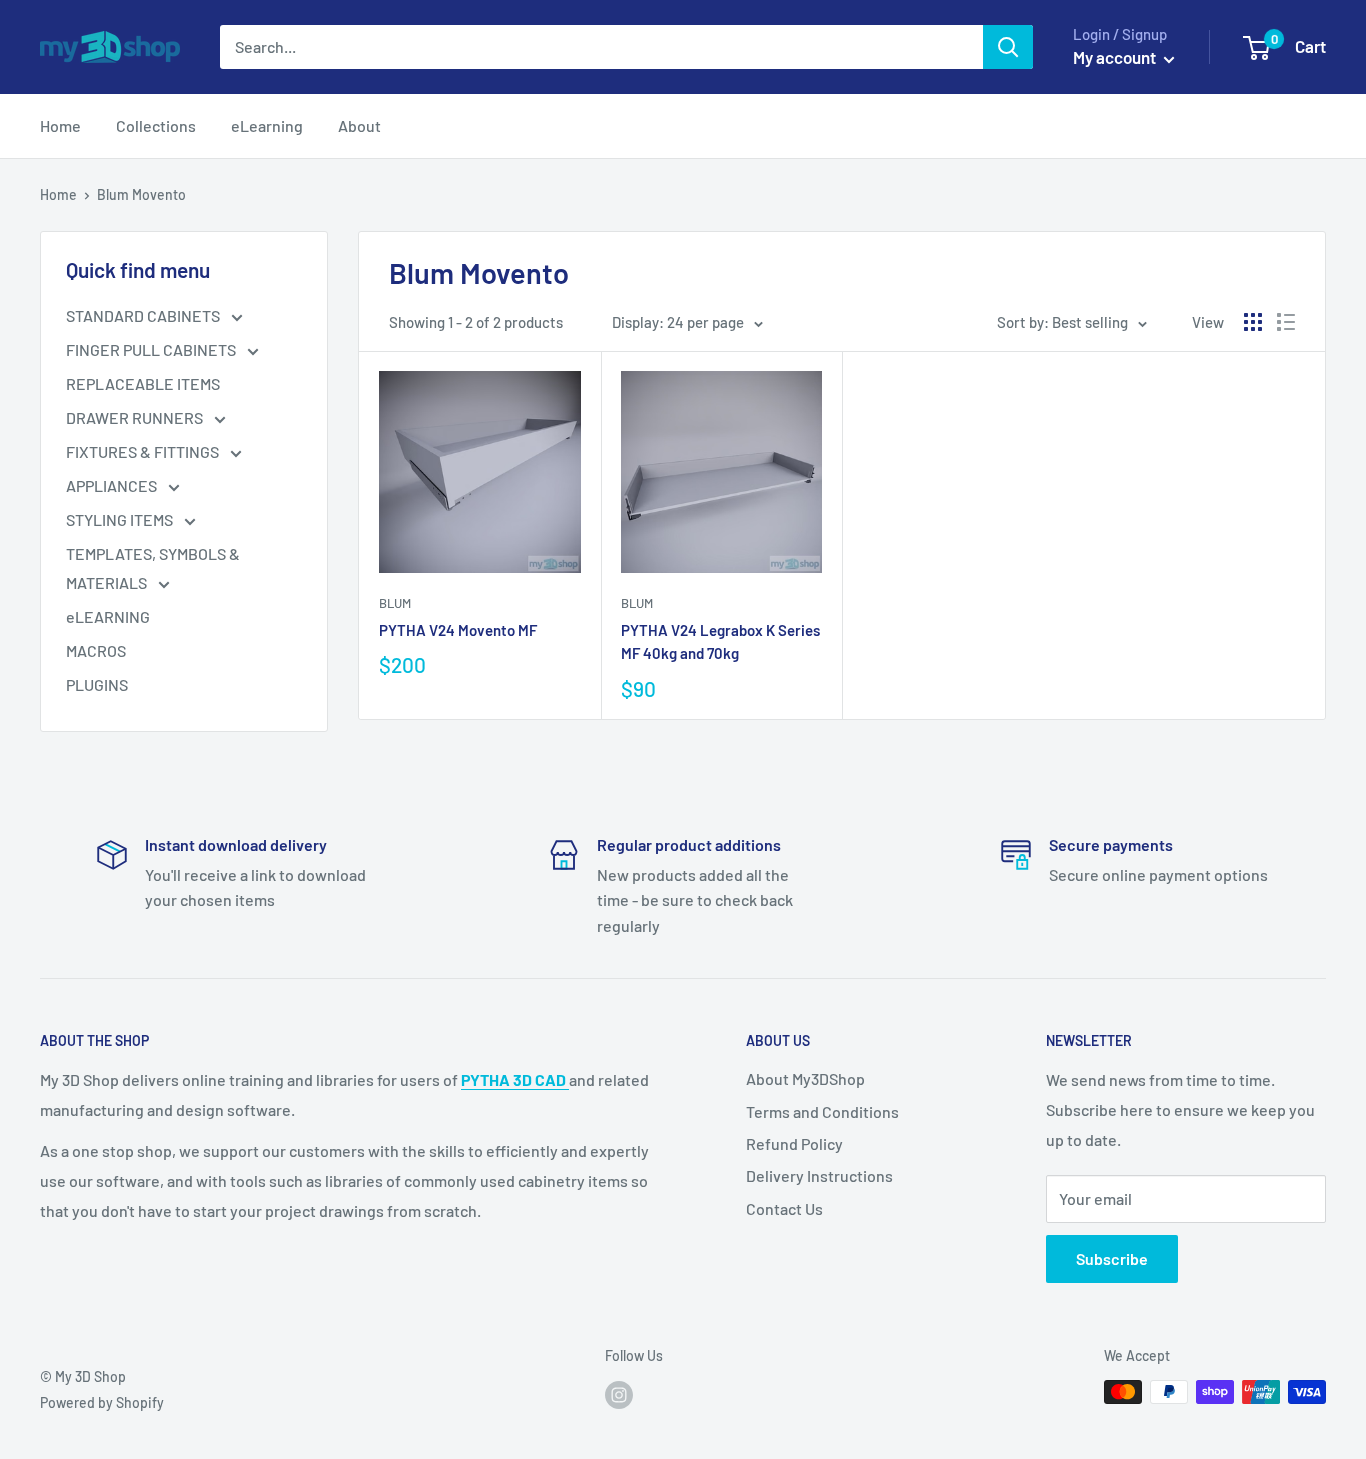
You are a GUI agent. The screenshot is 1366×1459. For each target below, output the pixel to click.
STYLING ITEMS (121, 519)
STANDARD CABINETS (144, 315)
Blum (395, 603)
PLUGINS (97, 684)
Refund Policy (794, 1143)
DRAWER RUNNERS (136, 417)
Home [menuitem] (60, 125)
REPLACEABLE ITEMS (143, 383)
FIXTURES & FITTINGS (144, 451)
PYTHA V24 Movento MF (458, 630)
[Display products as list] (1286, 322)
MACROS (96, 650)
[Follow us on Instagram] (619, 1394)
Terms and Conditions (822, 1111)
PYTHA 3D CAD (515, 1079)
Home (58, 194)
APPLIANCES (113, 485)
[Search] (1008, 47)
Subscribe (1112, 1258)
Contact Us (784, 1208)
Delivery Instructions (819, 1175)
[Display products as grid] (1253, 322)
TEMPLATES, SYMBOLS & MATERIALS (153, 568)
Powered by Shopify (102, 1402)
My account (1116, 57)
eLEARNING (108, 616)
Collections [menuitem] (156, 125)
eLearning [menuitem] (267, 125)
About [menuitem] (359, 125)
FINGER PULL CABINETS (152, 349)
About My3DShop (805, 1078)
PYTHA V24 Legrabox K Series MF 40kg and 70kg (720, 641)
